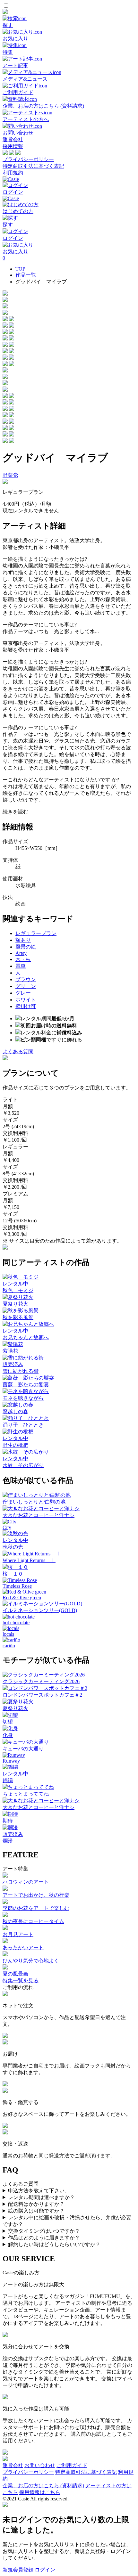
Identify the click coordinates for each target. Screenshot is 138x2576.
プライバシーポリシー (28, 159)
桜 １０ (13, 1574)
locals (8, 1634)
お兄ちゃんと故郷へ (26, 1337)
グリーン (26, 986)
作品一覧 (26, 275)
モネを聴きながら (23, 1398)
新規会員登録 (18, 2570)
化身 (8, 1735)
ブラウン (26, 979)
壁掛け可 (26, 1006)
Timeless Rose (17, 1586)
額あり (23, 940)
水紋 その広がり (23, 1465)
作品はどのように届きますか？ (44, 2238)
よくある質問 (18, 1052)
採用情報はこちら (40, 2492)
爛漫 (8, 1841)
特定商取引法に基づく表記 (33, 166)
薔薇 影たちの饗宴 (26, 1385)
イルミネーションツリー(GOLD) (40, 1610)
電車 (21, 966)
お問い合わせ (40, 2465)
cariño (9, 1646)
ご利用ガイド (72, 2465)
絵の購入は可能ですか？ (36, 2211)
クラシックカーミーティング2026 (41, 1681)
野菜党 (10, 475)
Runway (11, 1761)
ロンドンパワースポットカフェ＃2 (42, 1695)
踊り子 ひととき (23, 1425)
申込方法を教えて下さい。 (39, 2191)
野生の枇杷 (15, 1445)
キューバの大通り (23, 1749)
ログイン (45, 2570)
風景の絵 (26, 947)
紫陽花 (10, 1351)
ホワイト (26, 1000)
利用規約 (13, 173)
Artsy (21, 953)
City (7, 1527)
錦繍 (8, 1780)
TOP (20, 269)
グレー (23, 993)
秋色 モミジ (18, 1290)
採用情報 (13, 146)
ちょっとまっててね (26, 1794)
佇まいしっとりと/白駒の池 (34, 1502)
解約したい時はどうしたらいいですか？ (54, 2244)
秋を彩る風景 (18, 1317)
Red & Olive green (22, 1598)
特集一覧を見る (21, 1981)
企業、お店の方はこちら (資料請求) (43, 2486)
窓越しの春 (15, 1411)
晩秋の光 (13, 1547)
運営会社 (13, 139)
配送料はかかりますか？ (36, 2204)
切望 (8, 1722)
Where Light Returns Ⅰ (29, 1560)
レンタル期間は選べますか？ (41, 2197)
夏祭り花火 (15, 1304)
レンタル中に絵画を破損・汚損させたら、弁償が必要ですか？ (67, 2221)
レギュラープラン (36, 933)
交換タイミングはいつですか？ (44, 2231)
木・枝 (23, 959)
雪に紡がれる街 (21, 1371)
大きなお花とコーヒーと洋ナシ (39, 1515)
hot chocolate (16, 1622)
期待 (8, 1821)
